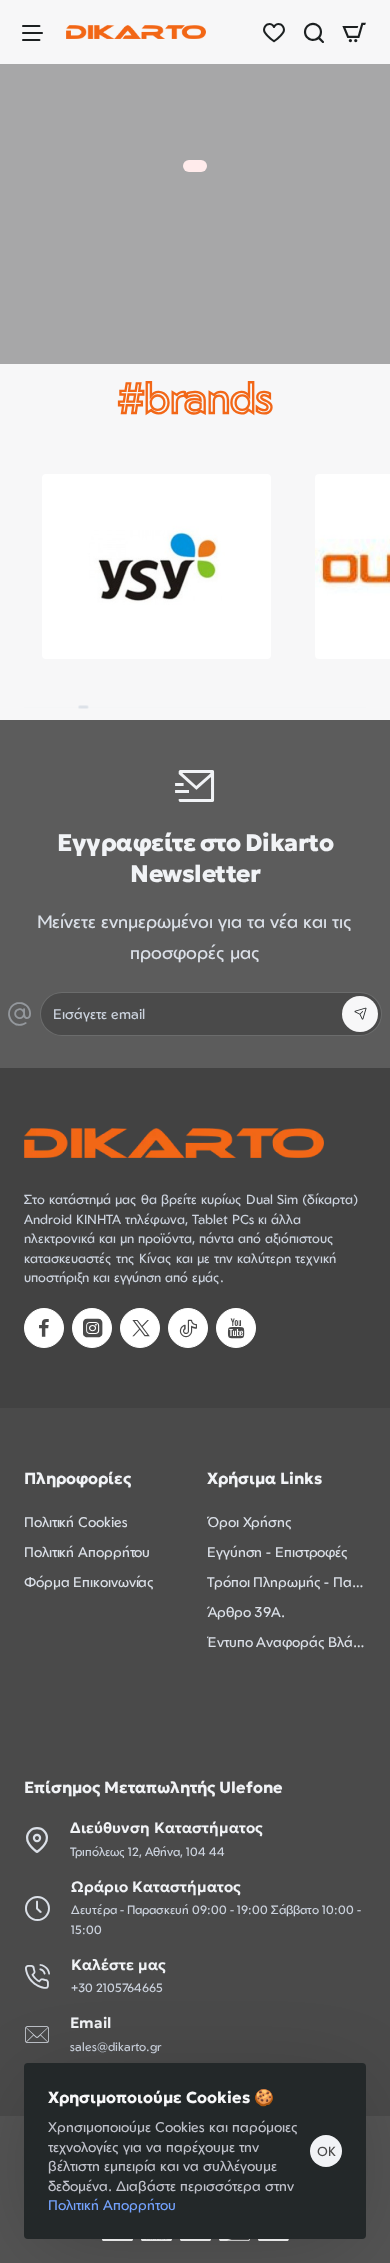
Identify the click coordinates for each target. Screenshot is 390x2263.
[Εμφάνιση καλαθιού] (354, 32)
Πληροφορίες (77, 1478)
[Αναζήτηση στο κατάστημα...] (314, 32)
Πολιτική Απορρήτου (112, 2204)
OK (326, 2151)
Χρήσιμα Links (264, 1478)
